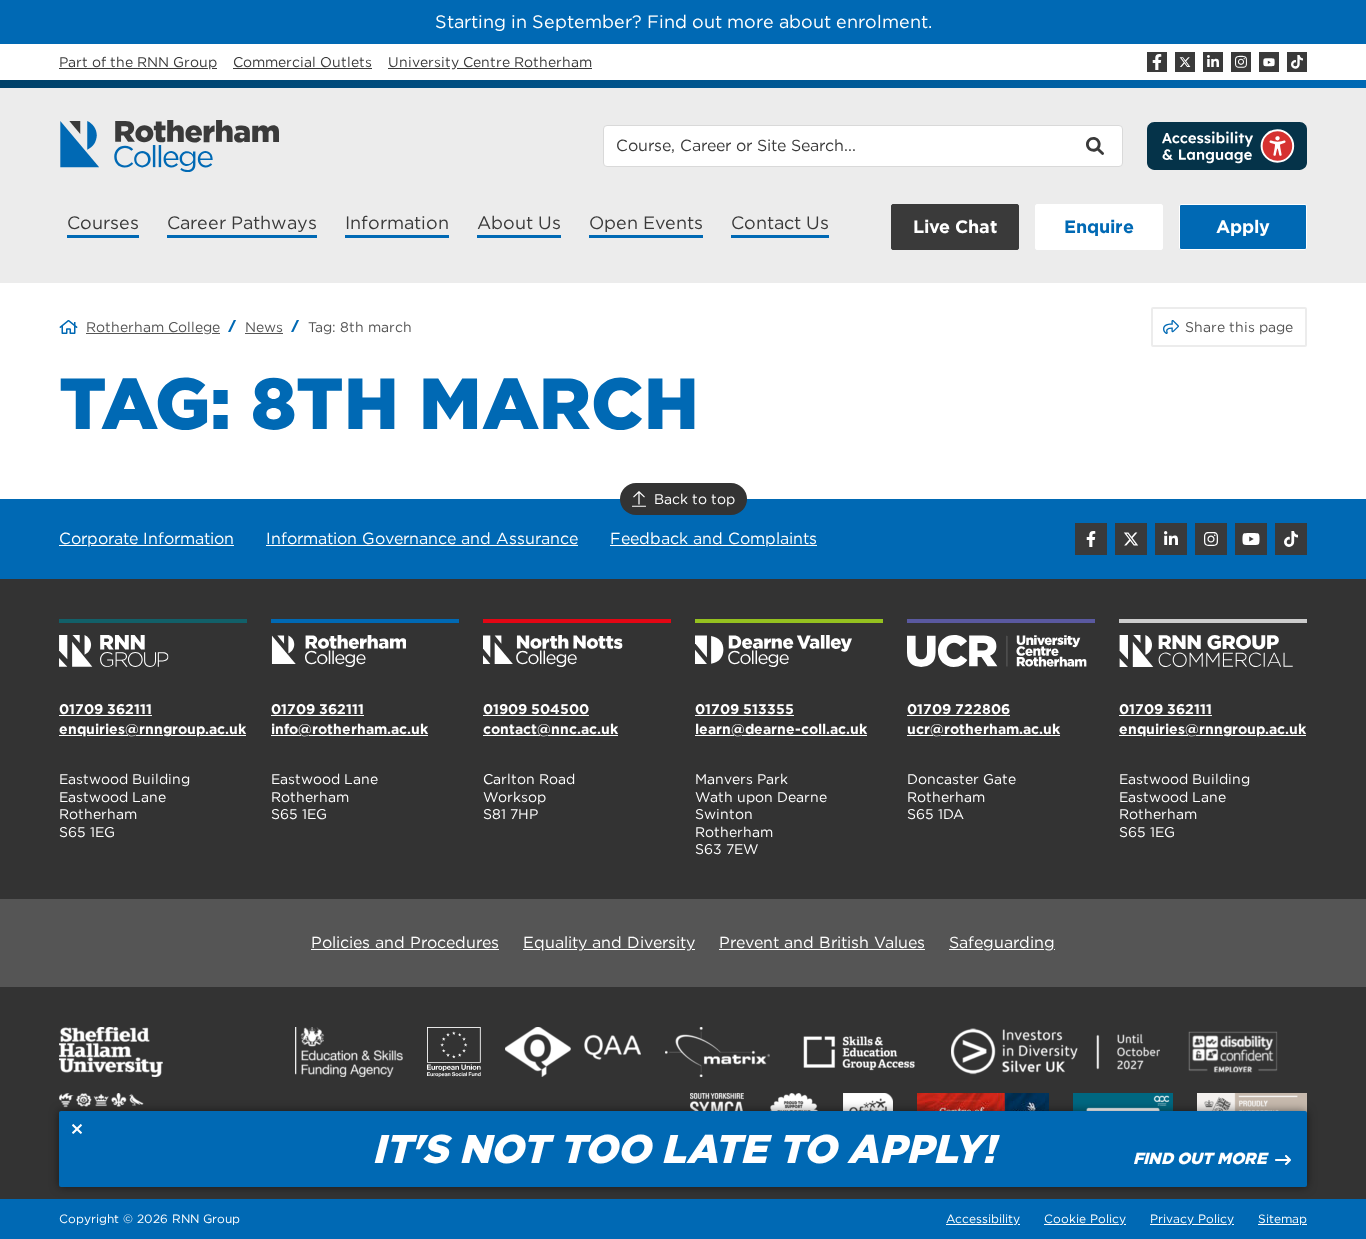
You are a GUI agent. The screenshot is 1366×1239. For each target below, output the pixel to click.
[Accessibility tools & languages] (1227, 146)
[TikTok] (1297, 62)
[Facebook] (1157, 62)
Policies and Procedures (405, 942)
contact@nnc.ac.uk (550, 729)
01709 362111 (105, 709)
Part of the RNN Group (138, 62)
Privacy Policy (1192, 1218)
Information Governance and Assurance (422, 538)
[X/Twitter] (1185, 62)
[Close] (77, 1129)
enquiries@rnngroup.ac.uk (152, 729)
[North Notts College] (577, 645)
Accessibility (983, 1218)
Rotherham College (153, 327)
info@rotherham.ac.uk (349, 729)
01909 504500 (536, 709)
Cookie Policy (1085, 1218)
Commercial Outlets (302, 62)
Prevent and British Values (822, 942)
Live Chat (955, 226)
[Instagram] (1241, 62)
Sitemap (1282, 1218)
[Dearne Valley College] (789, 645)
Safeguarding (1002, 942)
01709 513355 (744, 709)
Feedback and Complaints (713, 538)
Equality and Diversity (609, 942)
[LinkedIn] (1213, 62)
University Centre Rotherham (490, 62)
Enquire (1099, 226)
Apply (1243, 226)
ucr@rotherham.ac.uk (983, 729)
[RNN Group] (153, 645)
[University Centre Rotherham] (1001, 645)
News (264, 327)
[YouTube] (1269, 62)
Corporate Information (146, 538)
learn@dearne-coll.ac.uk (781, 729)
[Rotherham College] (169, 146)
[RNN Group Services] (1213, 645)
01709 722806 (958, 709)
